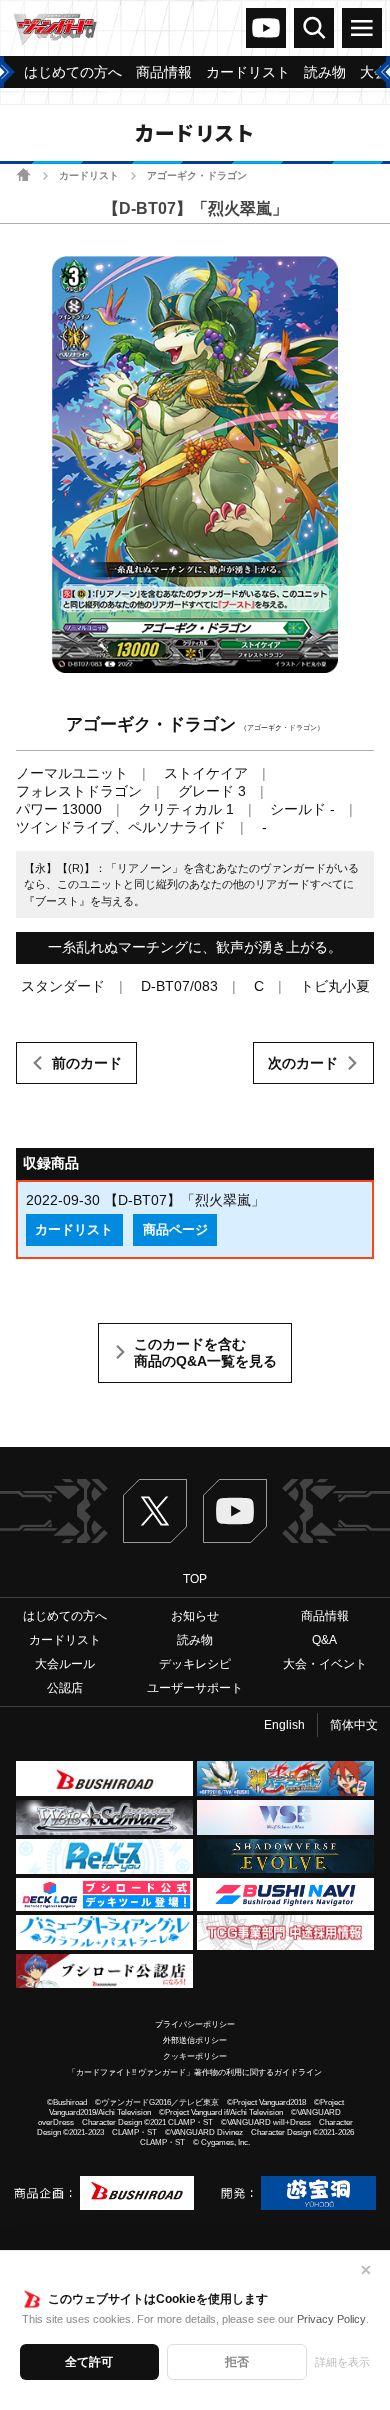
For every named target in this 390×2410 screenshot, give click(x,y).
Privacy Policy (331, 2319)
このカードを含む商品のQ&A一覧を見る (205, 1353)
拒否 (237, 2362)
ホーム (23, 174)
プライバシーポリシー (195, 2024)
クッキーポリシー (195, 2056)
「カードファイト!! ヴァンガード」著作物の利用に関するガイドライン (195, 2072)
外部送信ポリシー (195, 2040)
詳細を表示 (342, 2362)
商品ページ (175, 1230)
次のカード (303, 1063)
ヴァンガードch (266, 28)
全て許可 (89, 2362)
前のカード (87, 1063)
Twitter (155, 1511)
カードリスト (89, 175)
